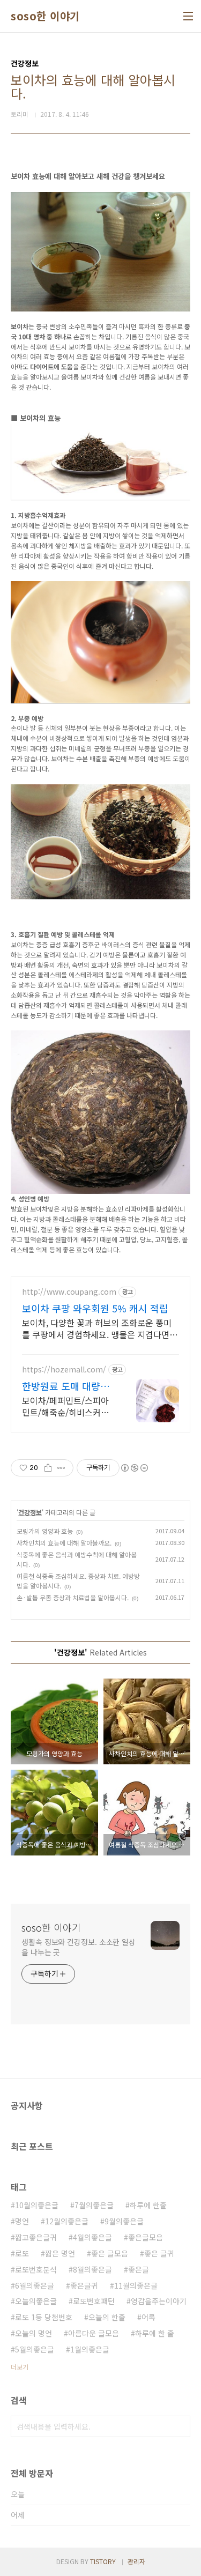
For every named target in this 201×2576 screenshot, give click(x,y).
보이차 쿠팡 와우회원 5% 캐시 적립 (95, 1308)
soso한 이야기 (45, 16)
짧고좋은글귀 (36, 2237)
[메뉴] (188, 16)
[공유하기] (48, 1468)
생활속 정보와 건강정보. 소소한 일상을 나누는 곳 (79, 1947)
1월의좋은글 (90, 2349)
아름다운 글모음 (94, 2333)
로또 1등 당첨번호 (44, 2317)
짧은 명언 (60, 2253)
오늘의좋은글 (36, 2301)
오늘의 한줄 (107, 2317)
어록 (148, 2317)
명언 (22, 2221)
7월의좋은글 (94, 2205)
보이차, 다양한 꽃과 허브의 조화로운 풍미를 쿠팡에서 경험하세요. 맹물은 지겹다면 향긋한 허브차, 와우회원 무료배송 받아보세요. (100, 1328)
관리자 (136, 2561)
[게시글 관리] (61, 1468)
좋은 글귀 (159, 2253)
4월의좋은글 (92, 2237)
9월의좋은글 (124, 2221)
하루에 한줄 (148, 2205)
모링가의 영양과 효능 (45, 1531)
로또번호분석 (36, 2269)
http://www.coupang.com (69, 1292)
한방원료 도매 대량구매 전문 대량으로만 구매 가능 (67, 1386)
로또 (22, 2253)
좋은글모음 (146, 2237)
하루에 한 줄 (155, 2333)
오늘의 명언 (33, 2333)
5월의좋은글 (35, 2349)
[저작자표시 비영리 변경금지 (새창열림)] (134, 1468)
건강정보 (30, 1512)
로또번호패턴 (94, 2301)
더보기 (20, 2367)
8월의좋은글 (92, 2269)
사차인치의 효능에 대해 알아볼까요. (64, 1543)
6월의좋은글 (35, 2285)
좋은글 (139, 2269)
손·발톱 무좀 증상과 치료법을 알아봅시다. (73, 1597)
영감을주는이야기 (159, 2301)
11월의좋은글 (136, 2285)
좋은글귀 (84, 2285)
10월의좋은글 (37, 2205)
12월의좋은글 (67, 2221)
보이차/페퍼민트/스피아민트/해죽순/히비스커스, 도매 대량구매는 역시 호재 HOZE (66, 1406)
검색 (180, 2426)
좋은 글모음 (110, 2253)
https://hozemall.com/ (64, 1369)
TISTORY (103, 2561)
